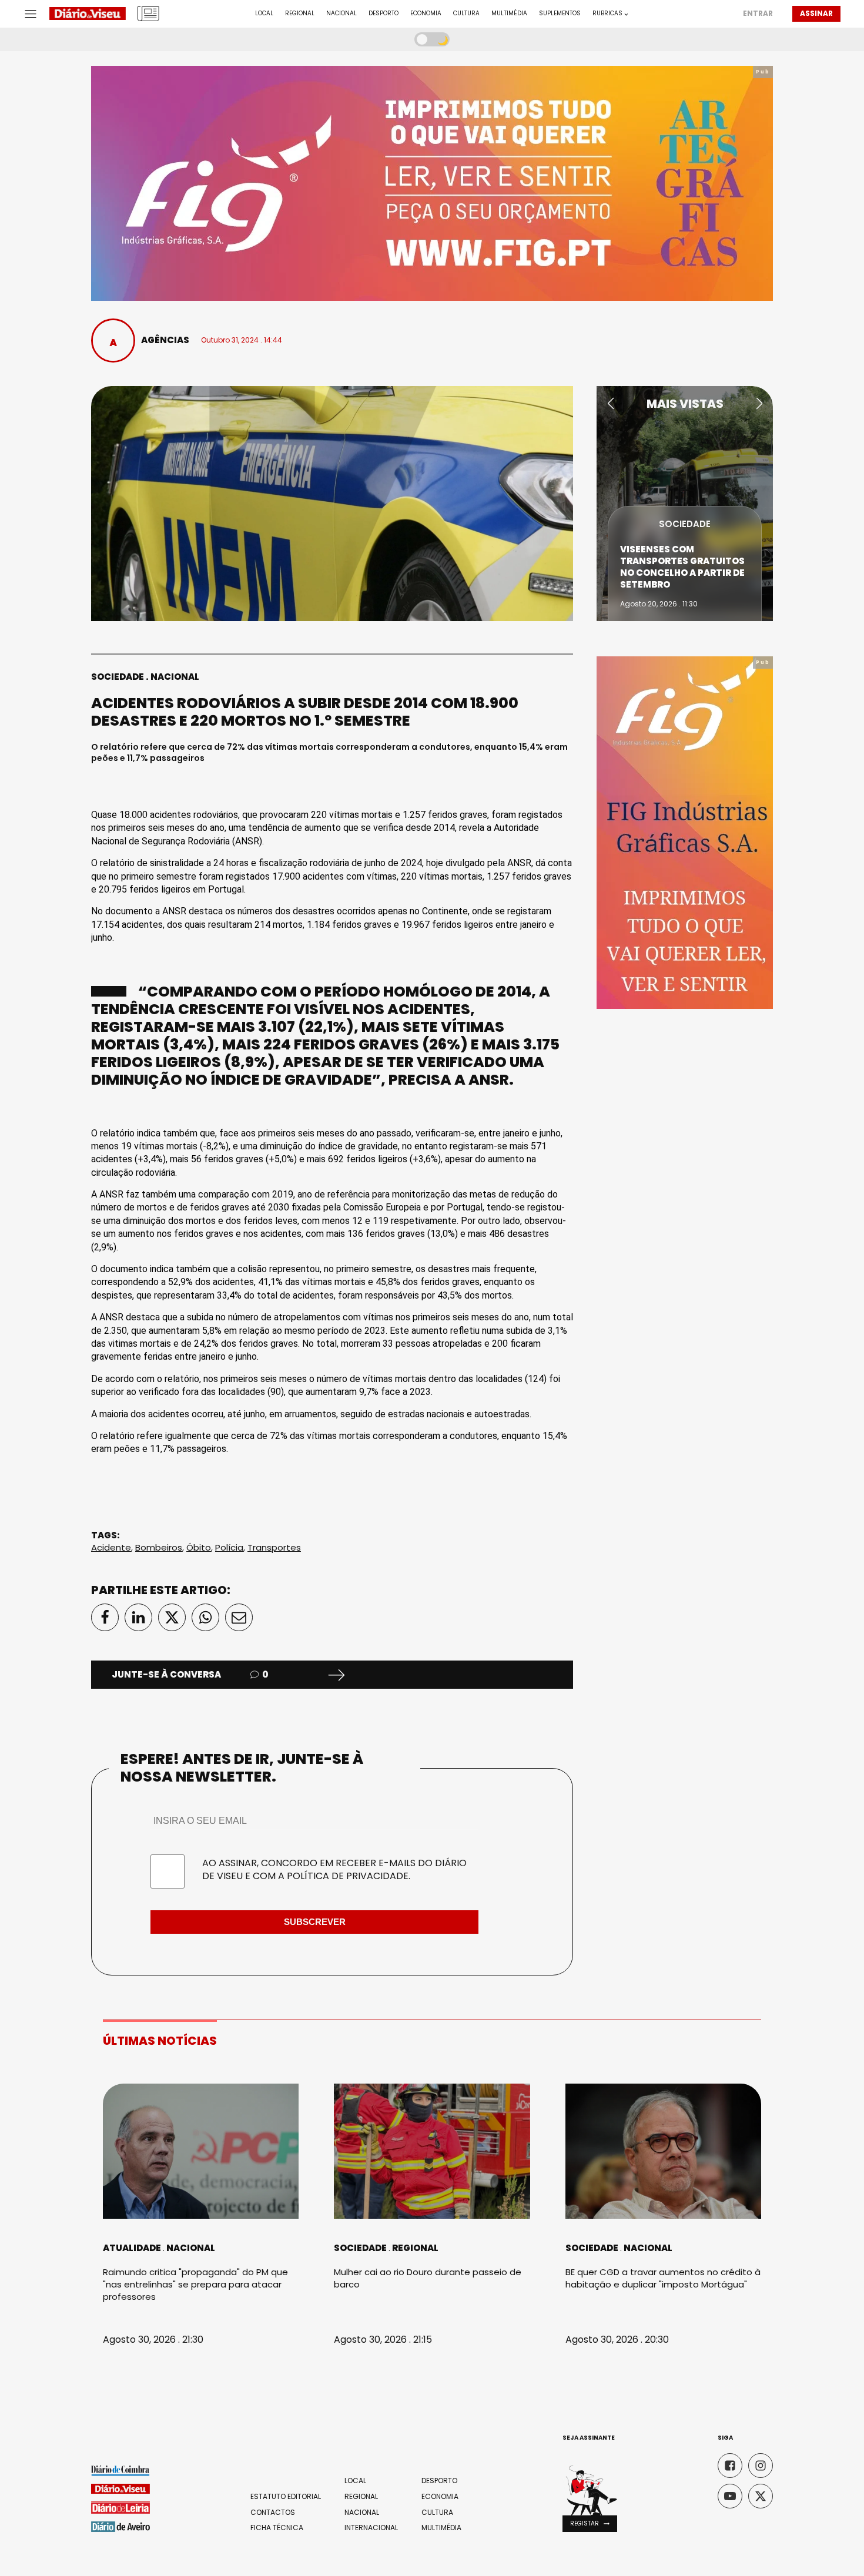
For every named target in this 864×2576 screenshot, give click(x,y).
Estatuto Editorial (286, 2497)
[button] (610, 404)
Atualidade (132, 2248)
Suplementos (560, 14)
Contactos (273, 2513)
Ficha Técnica (277, 2528)
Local (264, 14)
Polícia (229, 1547)
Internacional (371, 2528)
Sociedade (118, 677)
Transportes (274, 1547)
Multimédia (509, 14)
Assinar (816, 13)
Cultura (466, 14)
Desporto (384, 14)
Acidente (111, 1547)
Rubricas (607, 14)
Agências (165, 340)
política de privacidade (348, 1876)
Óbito (199, 1547)
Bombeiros (159, 1547)
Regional (300, 14)
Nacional (341, 14)
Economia (426, 14)
